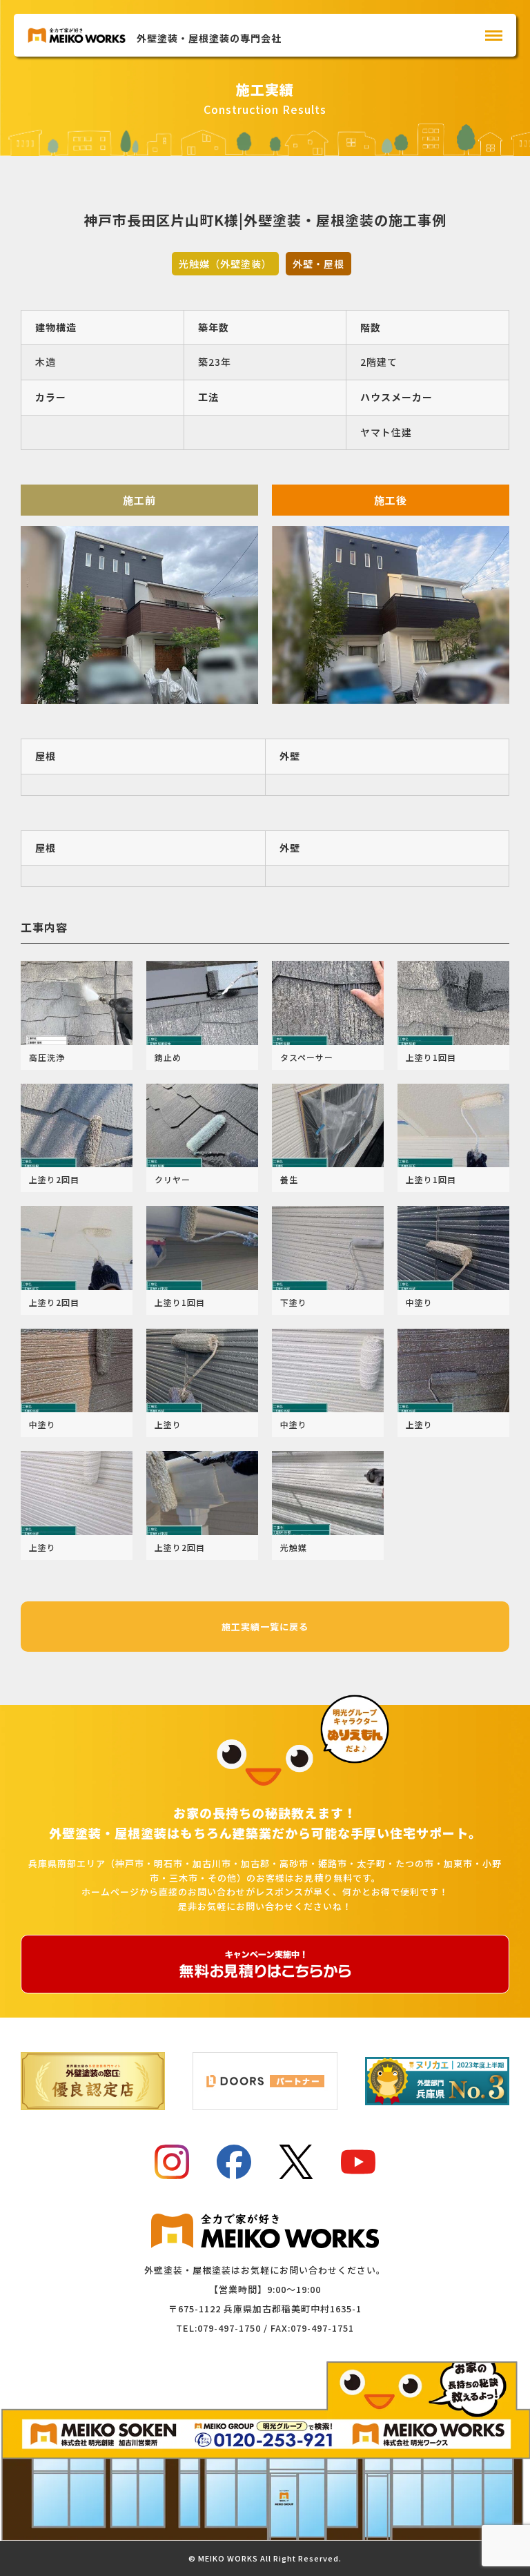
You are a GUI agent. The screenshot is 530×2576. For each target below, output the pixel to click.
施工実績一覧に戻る (265, 1627)
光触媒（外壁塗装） (225, 264)
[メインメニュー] (494, 36)
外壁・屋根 (318, 264)
